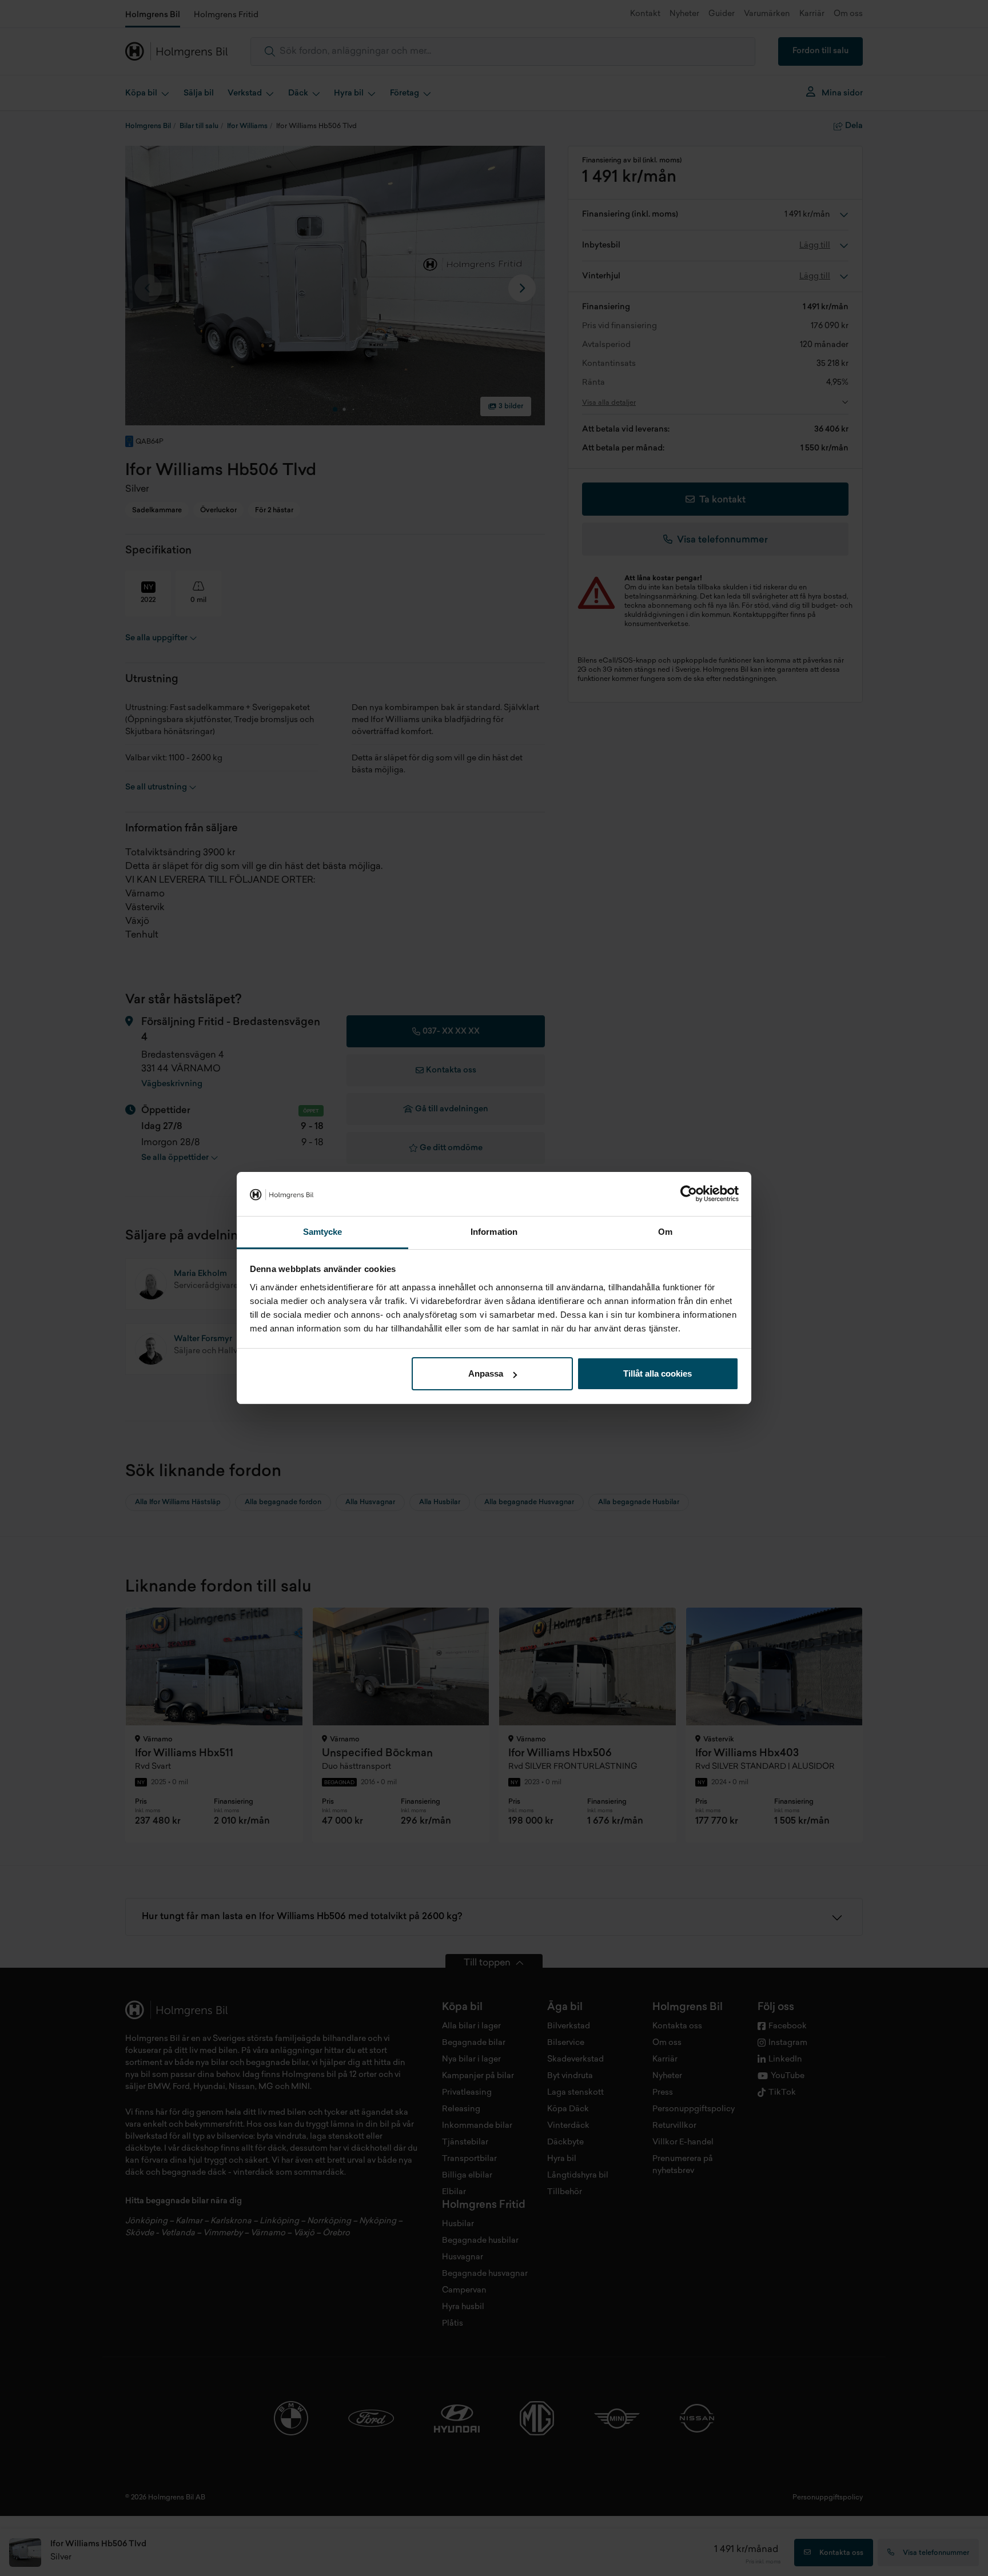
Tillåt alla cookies (658, 1373)
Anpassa (486, 1373)
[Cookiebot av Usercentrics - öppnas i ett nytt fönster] (689, 1194)
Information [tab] (494, 1232)
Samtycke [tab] (323, 1232)
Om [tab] (665, 1232)
